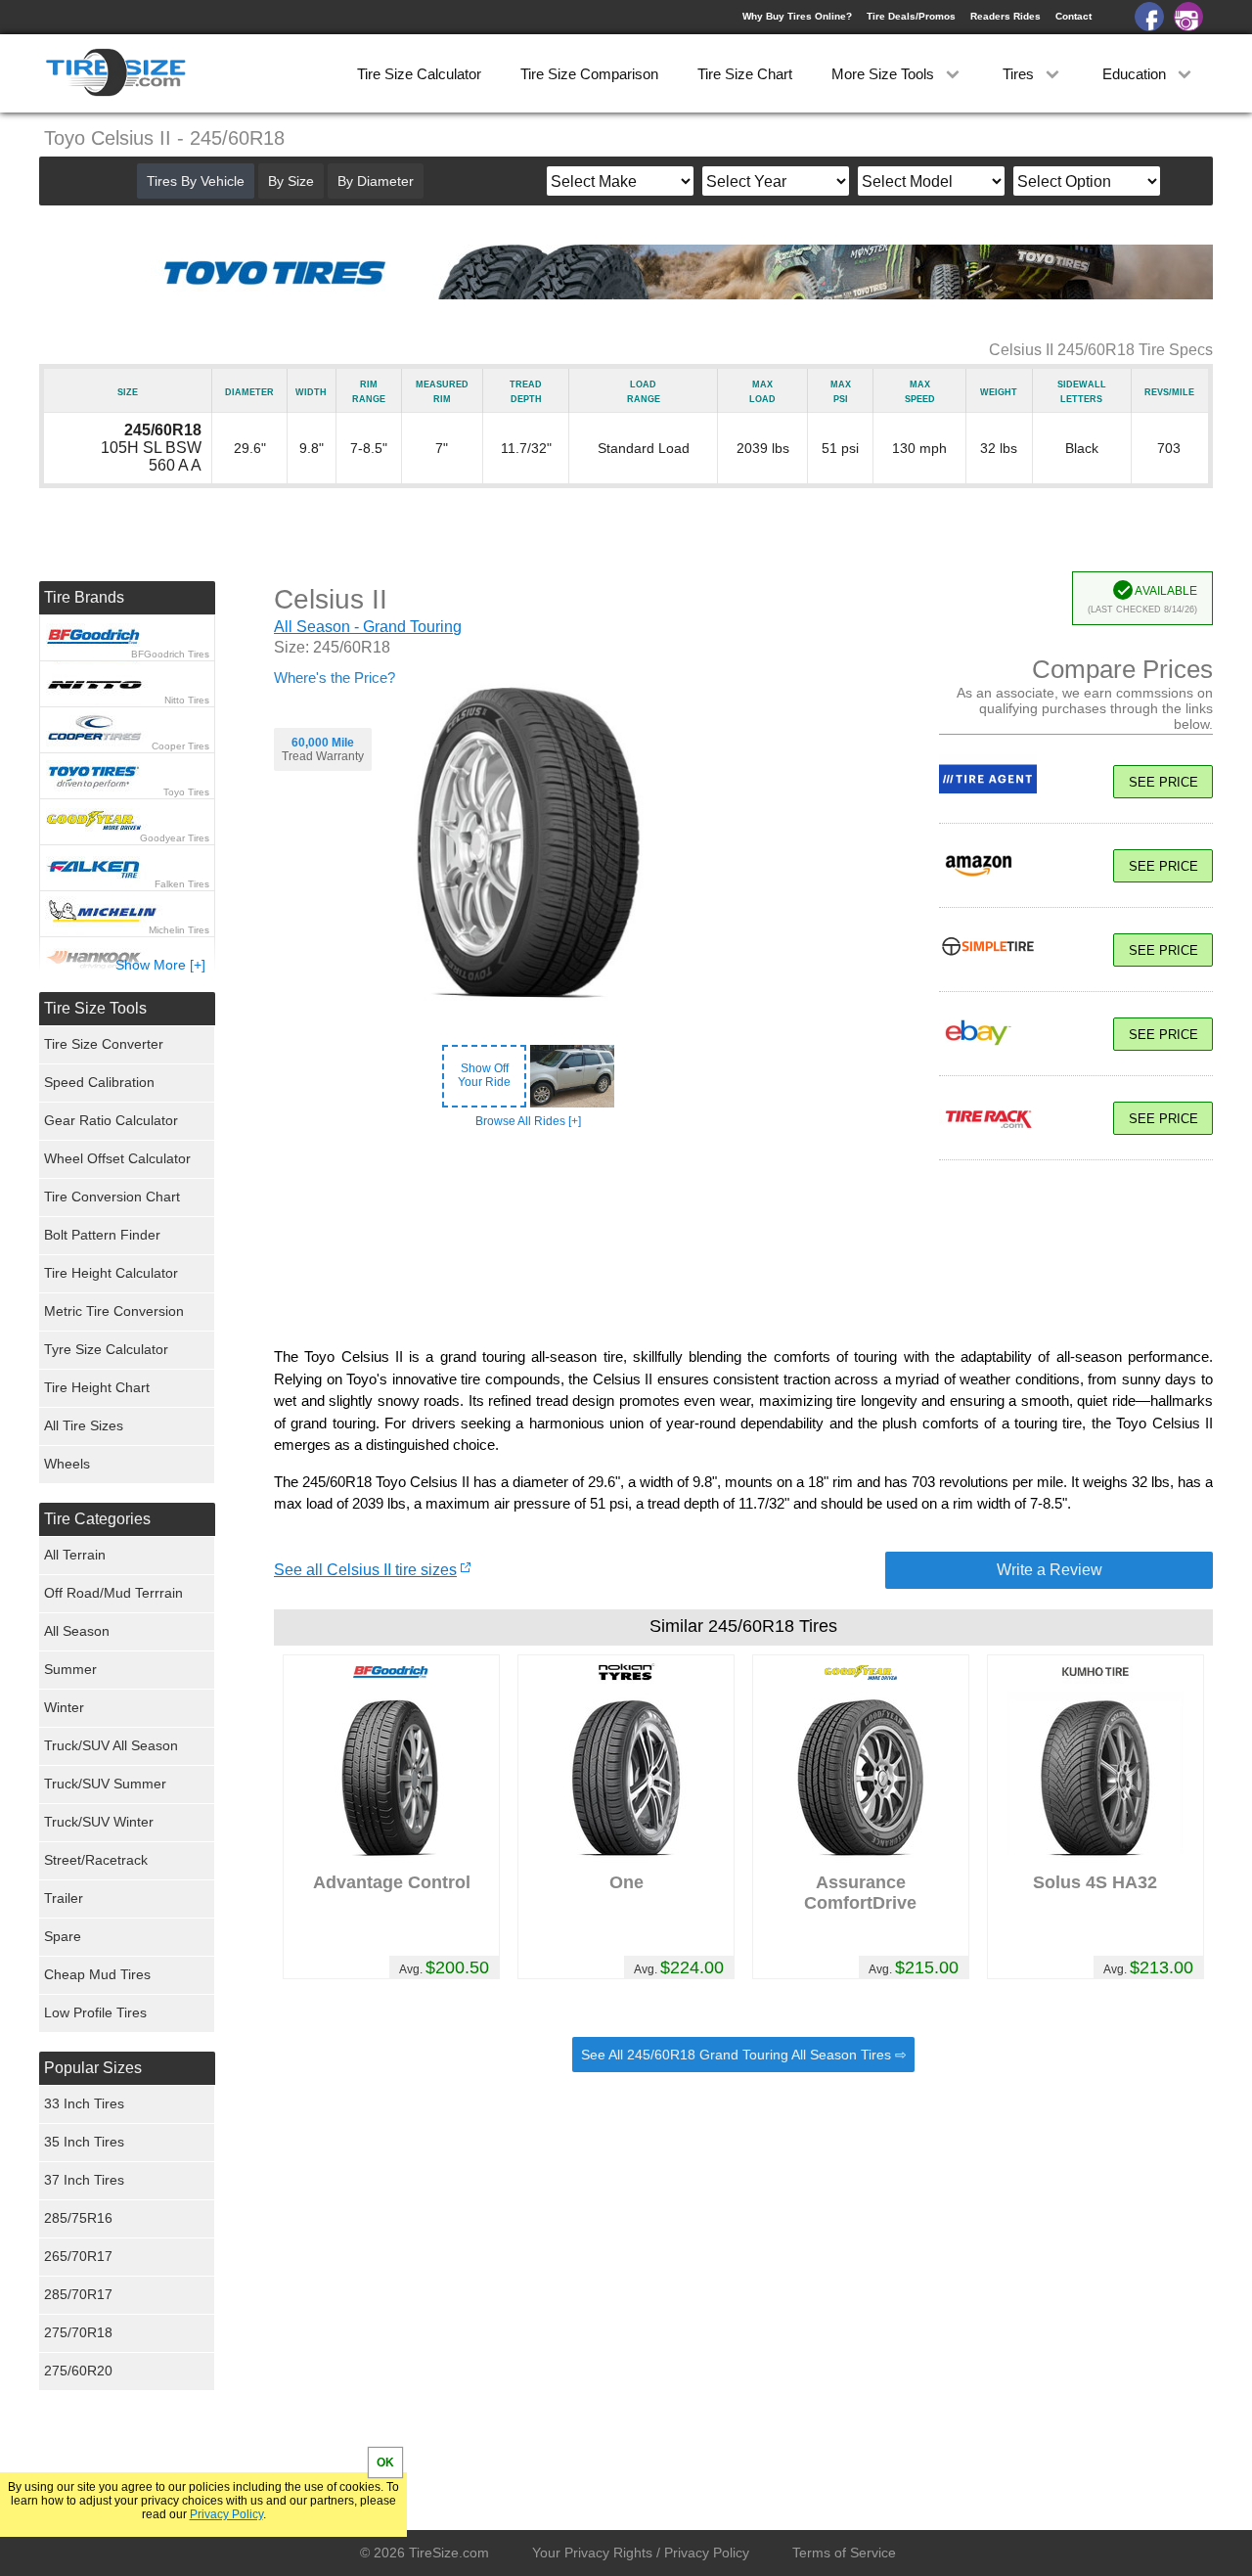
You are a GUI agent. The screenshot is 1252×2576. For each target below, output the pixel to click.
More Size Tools (885, 74)
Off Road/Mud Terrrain (113, 1593)
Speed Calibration (99, 1082)
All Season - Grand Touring (368, 627)
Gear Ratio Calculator (111, 1120)
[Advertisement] (743, 1253)
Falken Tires (182, 884)
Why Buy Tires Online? (797, 16)
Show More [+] (160, 965)
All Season (77, 1631)
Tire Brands (84, 597)
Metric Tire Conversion (114, 1311)
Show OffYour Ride (484, 1075)
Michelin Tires (179, 930)
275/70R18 (78, 2332)
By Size (291, 181)
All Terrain (75, 1555)
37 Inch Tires (84, 2180)
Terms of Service (844, 2553)
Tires (1020, 74)
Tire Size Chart (745, 74)
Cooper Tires (180, 746)
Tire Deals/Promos (911, 16)
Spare (63, 1936)
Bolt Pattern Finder (102, 1235)
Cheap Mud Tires (97, 1974)
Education (1136, 74)
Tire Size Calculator (419, 74)
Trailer (64, 1898)
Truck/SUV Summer (105, 1784)
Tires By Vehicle (196, 181)
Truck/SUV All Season (111, 1745)
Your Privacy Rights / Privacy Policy (641, 2553)
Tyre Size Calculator (106, 1349)
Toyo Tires (186, 792)
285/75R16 (78, 2218)
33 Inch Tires (84, 2103)
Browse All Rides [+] (528, 1121)
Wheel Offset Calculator (117, 1158)
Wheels (67, 1464)
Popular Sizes (93, 2068)
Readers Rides (1006, 16)
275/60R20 (78, 2371)
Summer (70, 1669)
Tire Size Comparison (589, 74)
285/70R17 (78, 2294)
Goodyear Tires (175, 838)
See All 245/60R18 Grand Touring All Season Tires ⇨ (744, 2055)
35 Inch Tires (84, 2142)
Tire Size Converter (104, 1044)
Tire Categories (97, 1519)
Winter (64, 1707)
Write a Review (1050, 1570)
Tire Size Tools (95, 1008)
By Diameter (376, 181)
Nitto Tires (187, 700)
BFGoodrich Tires (170, 654)
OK (385, 2463)
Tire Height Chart (97, 1387)
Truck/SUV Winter (99, 1822)
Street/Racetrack (96, 1860)
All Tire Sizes (84, 1425)
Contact (1073, 16)
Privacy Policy (226, 2514)
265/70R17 (78, 2256)
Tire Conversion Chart (112, 1197)
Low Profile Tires (95, 2012)
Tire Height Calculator (111, 1273)
